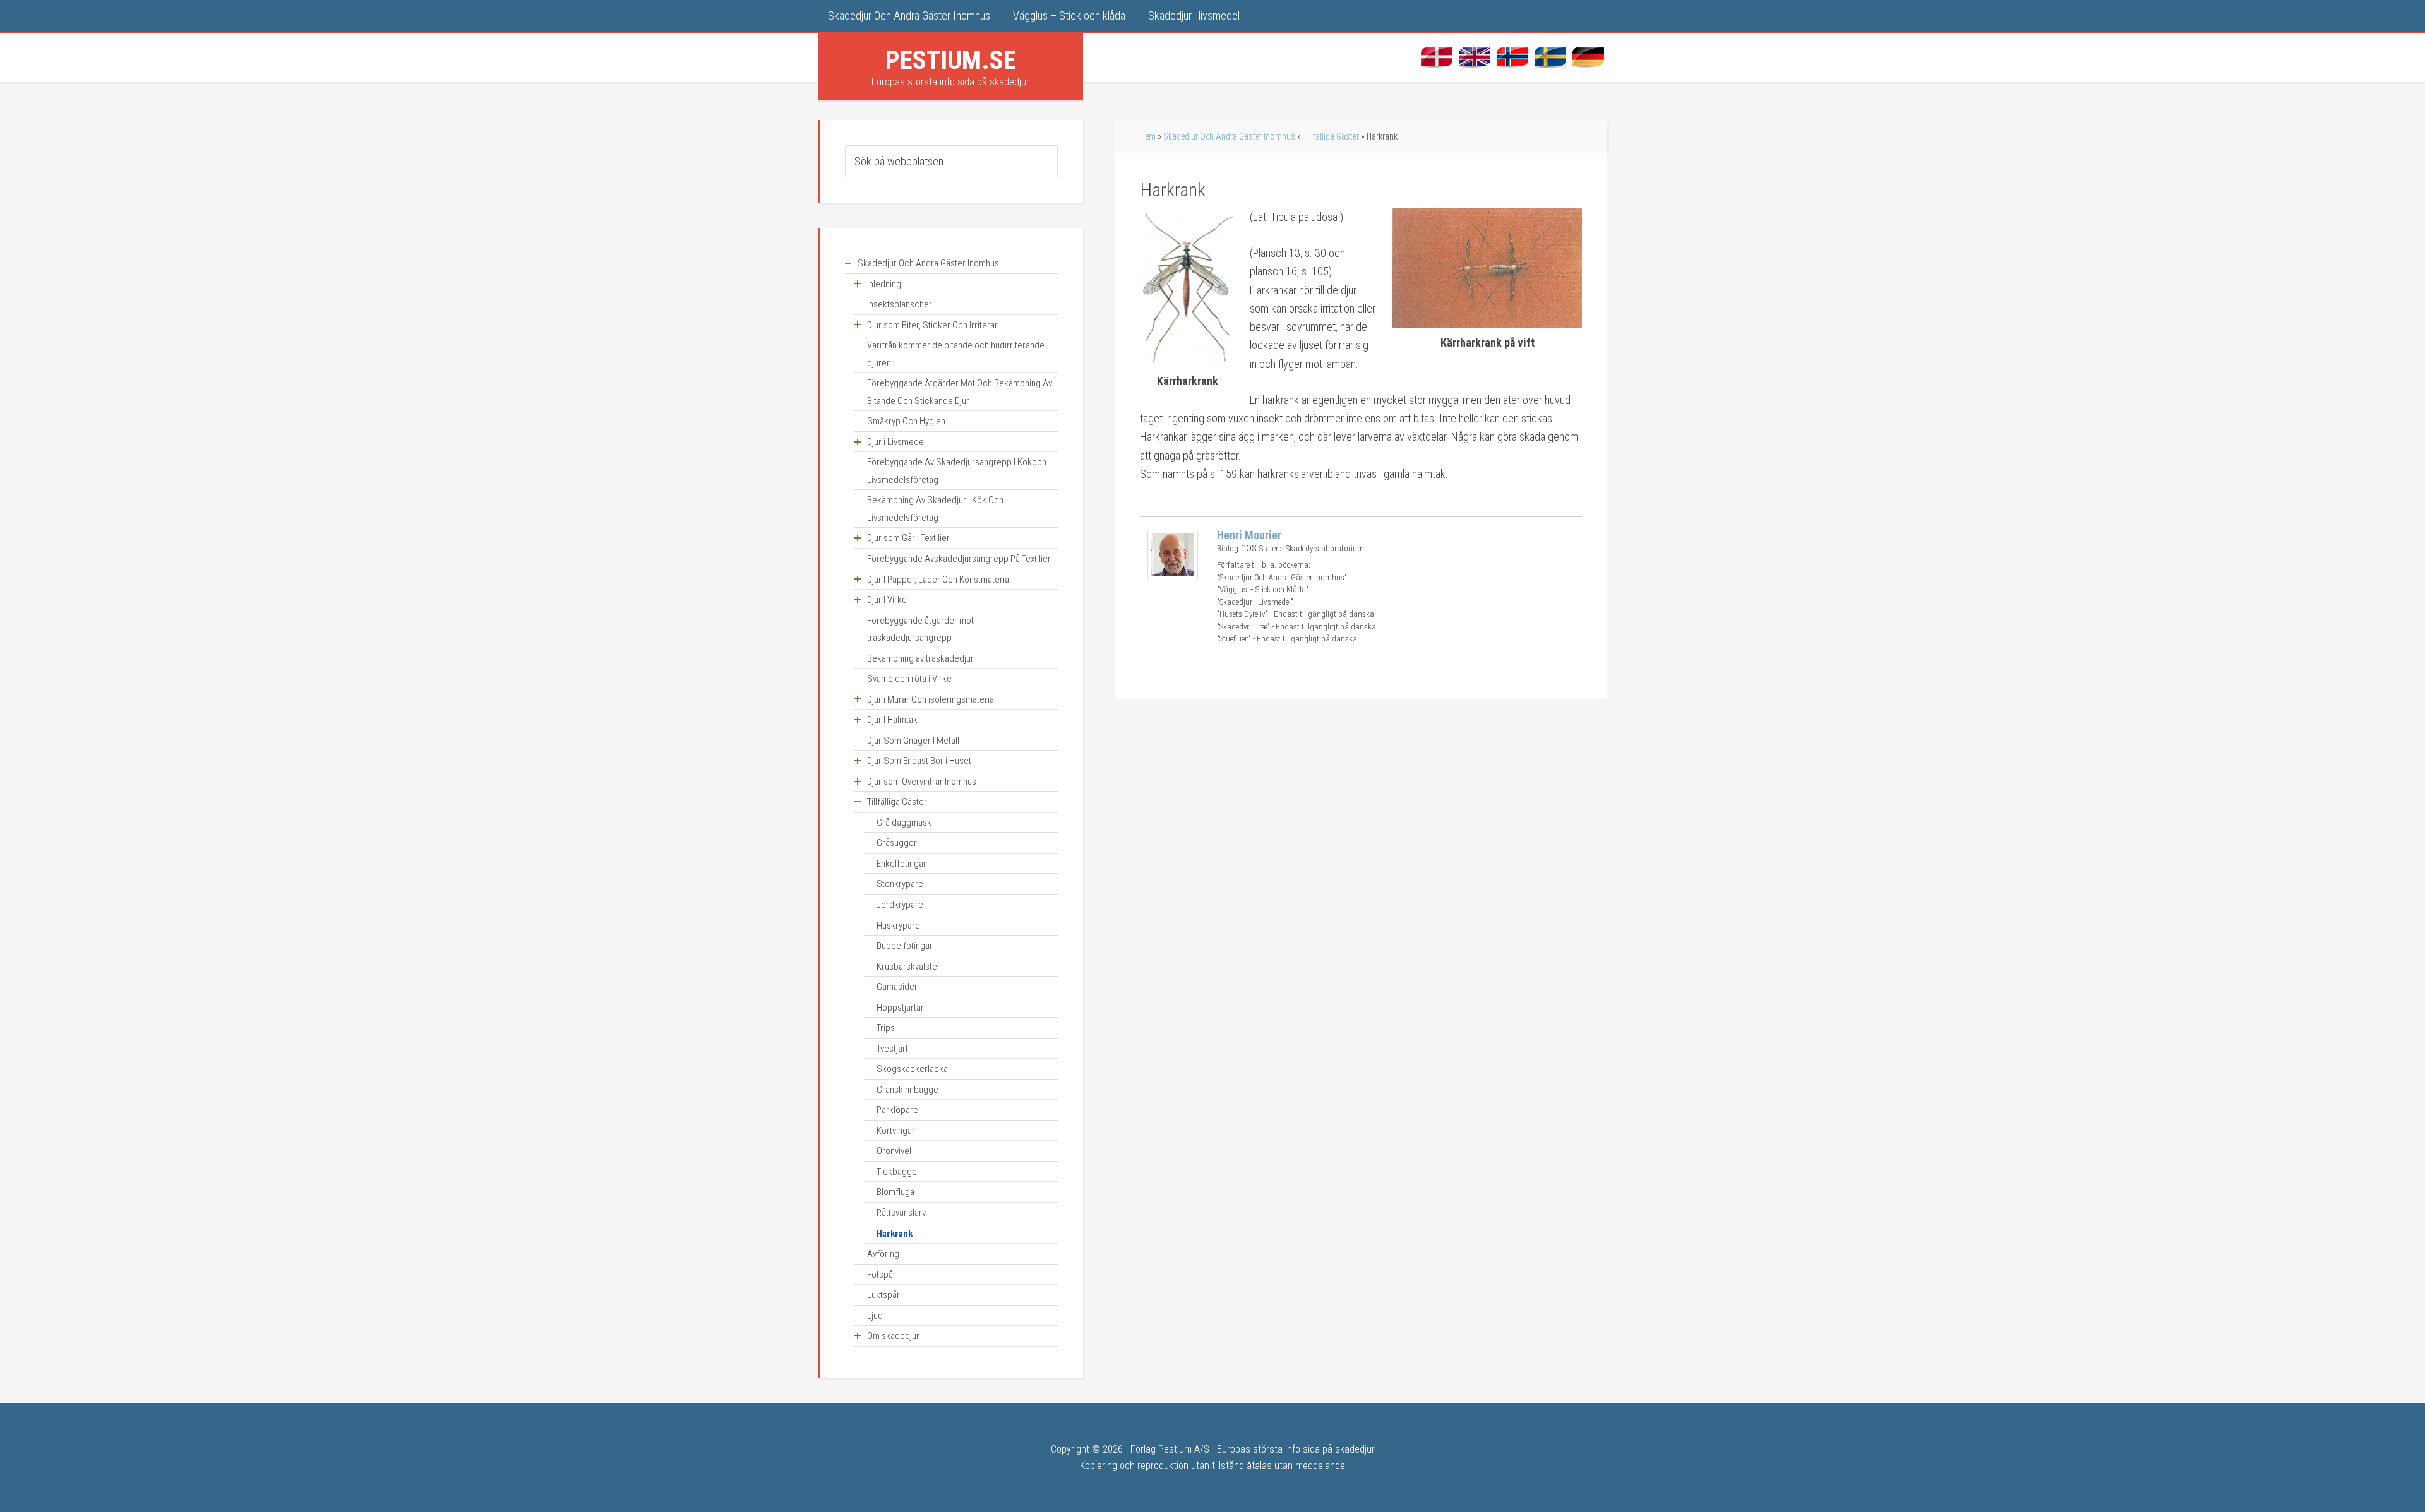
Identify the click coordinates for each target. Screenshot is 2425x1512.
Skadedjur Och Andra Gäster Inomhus (1229, 136)
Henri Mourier (1249, 535)
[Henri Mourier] (1173, 576)
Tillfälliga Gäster (1331, 136)
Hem (1148, 136)
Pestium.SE (951, 60)
